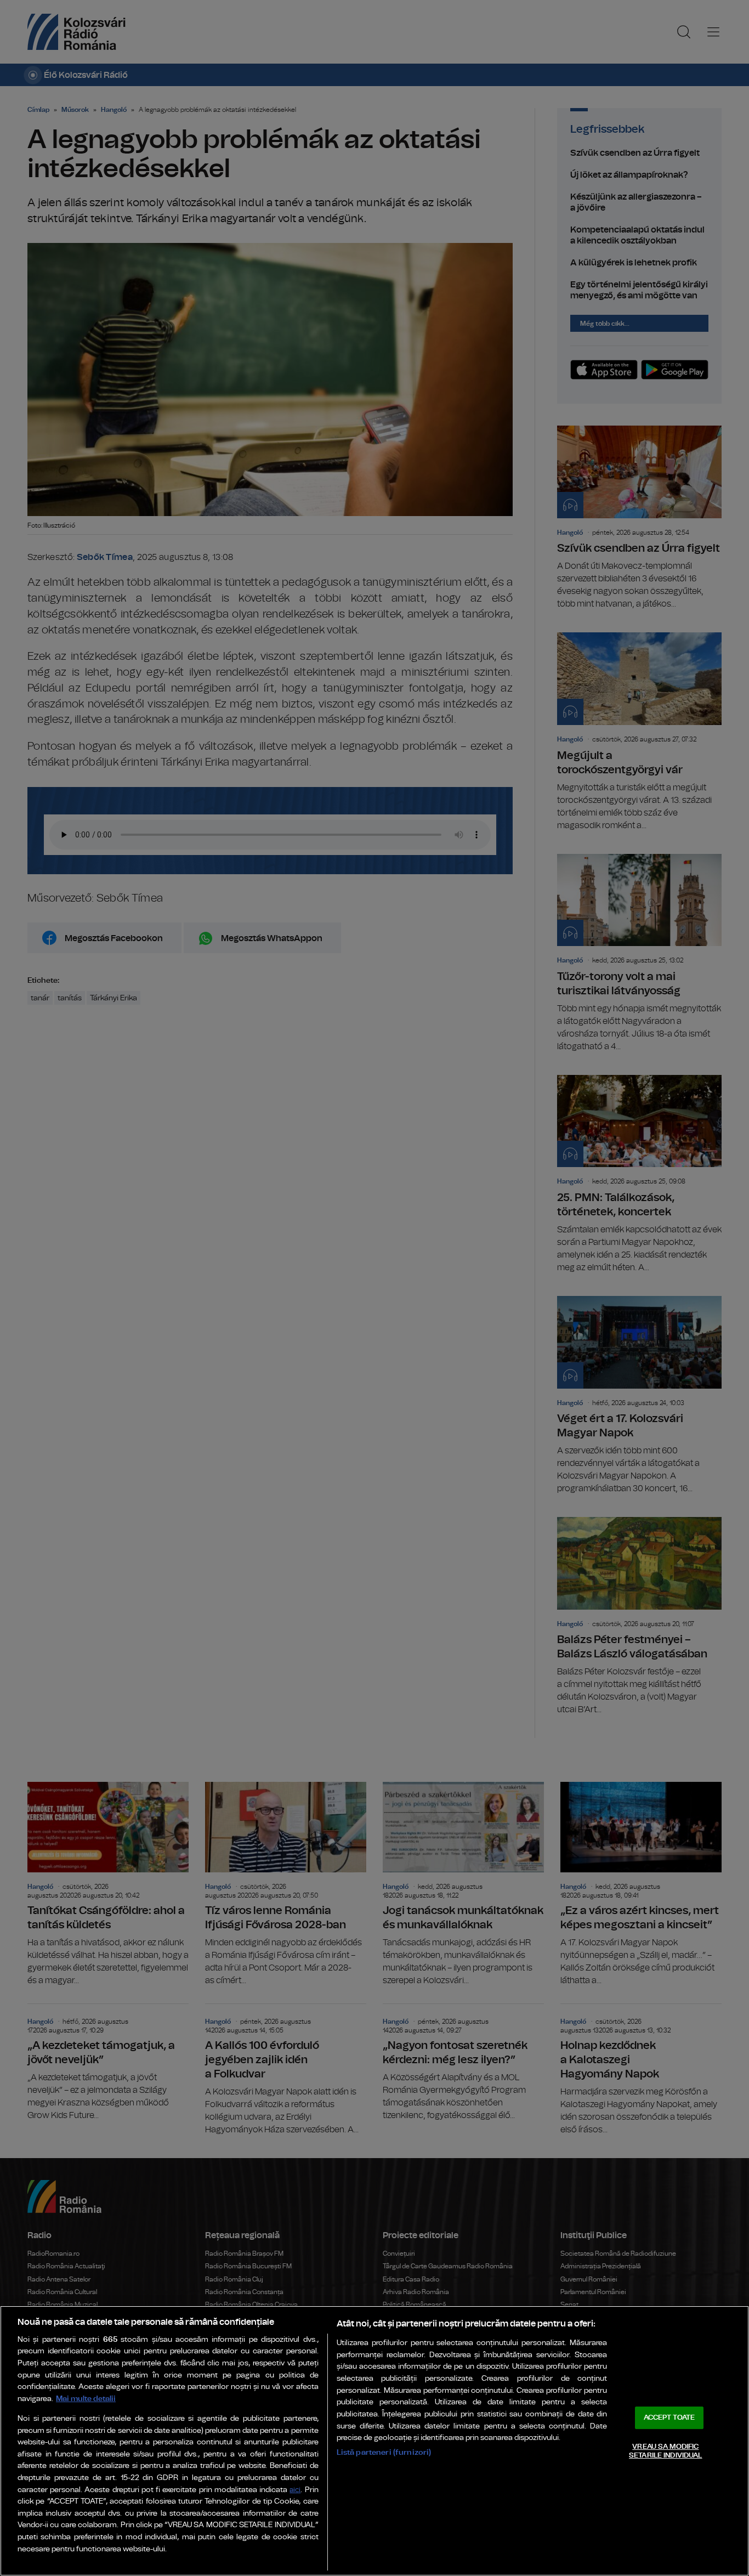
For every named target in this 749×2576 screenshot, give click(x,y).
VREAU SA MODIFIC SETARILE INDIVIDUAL (665, 2451)
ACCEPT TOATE (669, 2418)
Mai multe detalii (86, 2399)
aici (295, 2490)
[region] (374, 2441)
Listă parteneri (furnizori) (384, 2452)
